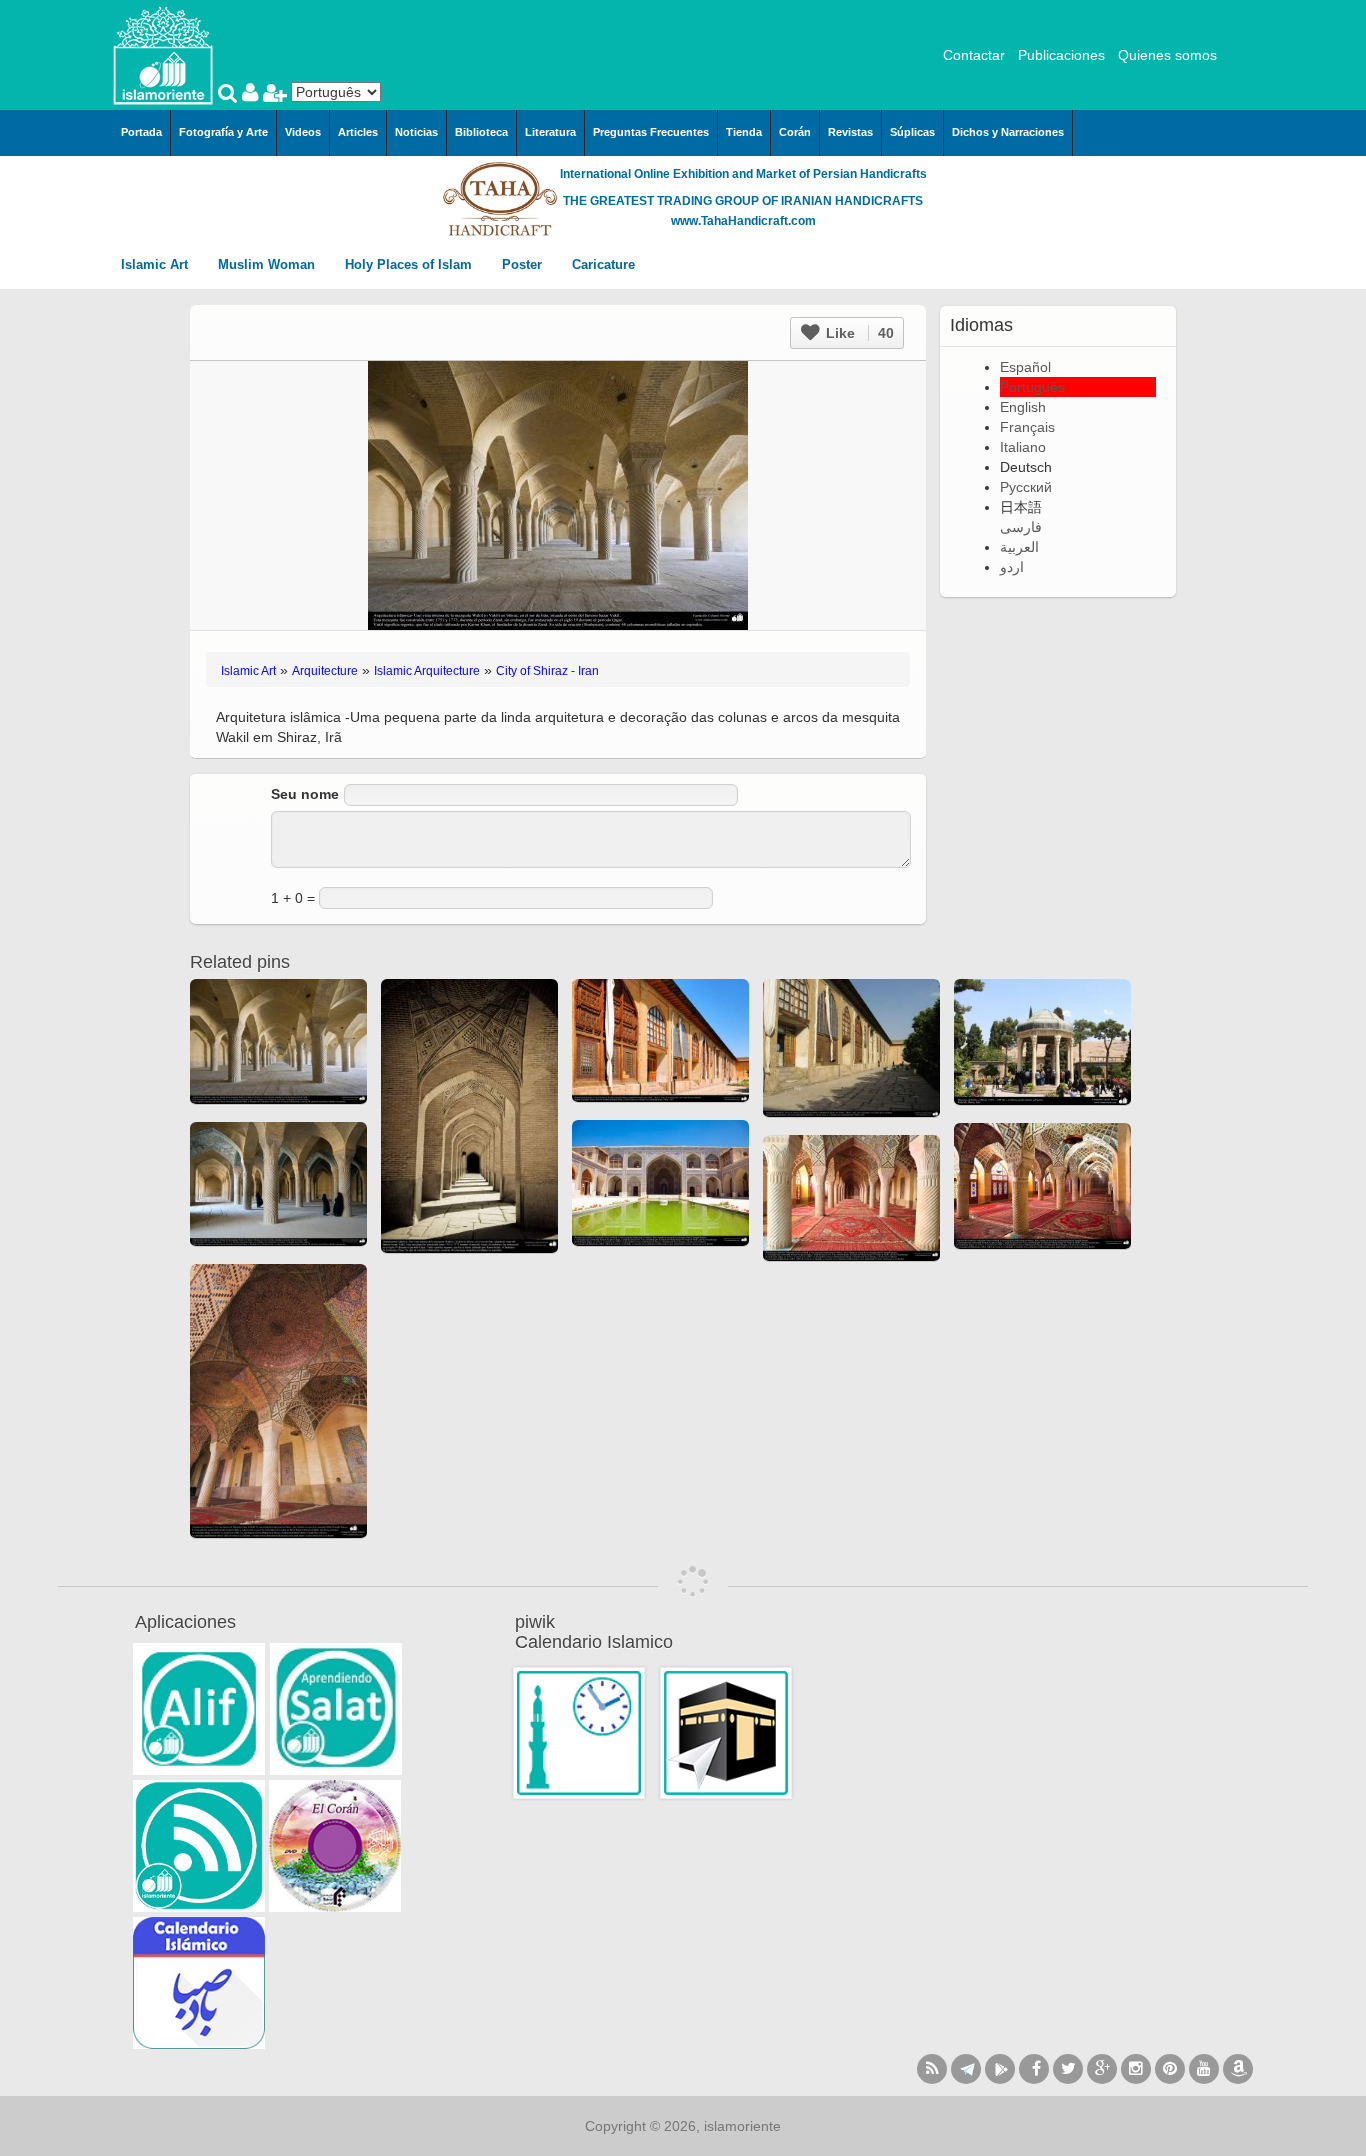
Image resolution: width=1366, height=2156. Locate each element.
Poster (524, 264)
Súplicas (912, 132)
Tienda (744, 132)
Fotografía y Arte (223, 132)
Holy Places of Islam (410, 264)
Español (1025, 367)
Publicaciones (1061, 55)
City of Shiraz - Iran (547, 671)
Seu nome (305, 794)
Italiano (1023, 447)
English (1023, 407)
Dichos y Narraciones (1008, 132)
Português (1032, 387)
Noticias (416, 132)
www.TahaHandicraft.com (743, 221)
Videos (303, 132)
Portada (141, 132)
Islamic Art (156, 264)
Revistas (850, 132)
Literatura (550, 132)
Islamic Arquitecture (427, 671)
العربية (1019, 547)
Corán (795, 132)
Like (858, 333)
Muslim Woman (268, 264)
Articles (358, 132)
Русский (1026, 487)
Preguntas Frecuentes (651, 132)
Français (1027, 427)
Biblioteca (481, 132)
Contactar (974, 55)
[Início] (163, 54)
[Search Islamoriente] (230, 95)
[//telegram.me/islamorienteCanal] (966, 2069)
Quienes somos (1167, 55)
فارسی (1021, 527)
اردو (1012, 567)
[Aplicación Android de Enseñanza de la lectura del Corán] (199, 1709)
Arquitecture (325, 671)
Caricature (603, 264)
